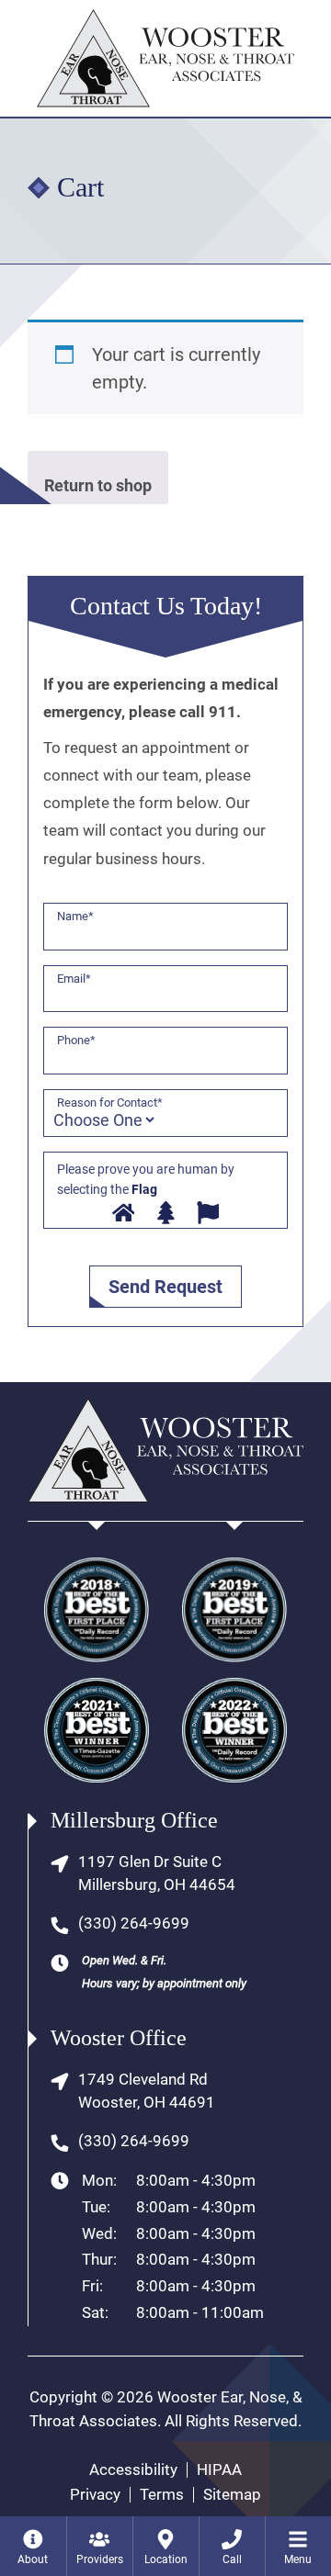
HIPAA (219, 2470)
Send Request (165, 1287)
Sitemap (232, 2495)
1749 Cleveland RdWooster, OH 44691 (147, 2091)
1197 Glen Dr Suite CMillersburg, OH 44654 (157, 1873)
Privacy (95, 2495)
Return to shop (98, 485)
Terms (162, 2495)
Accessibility (133, 2470)
